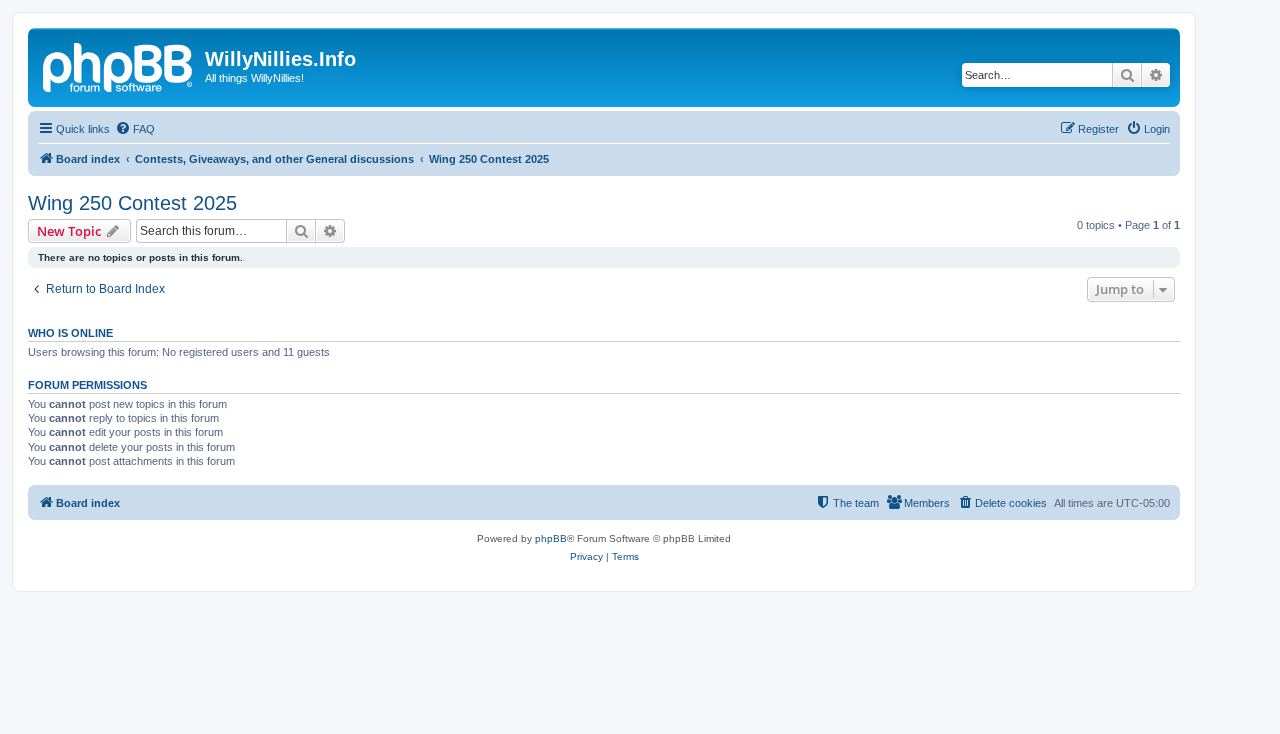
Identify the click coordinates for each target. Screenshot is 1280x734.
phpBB (551, 538)
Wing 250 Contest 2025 (132, 203)
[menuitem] (135, 129)
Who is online (70, 333)
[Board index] (119, 65)
